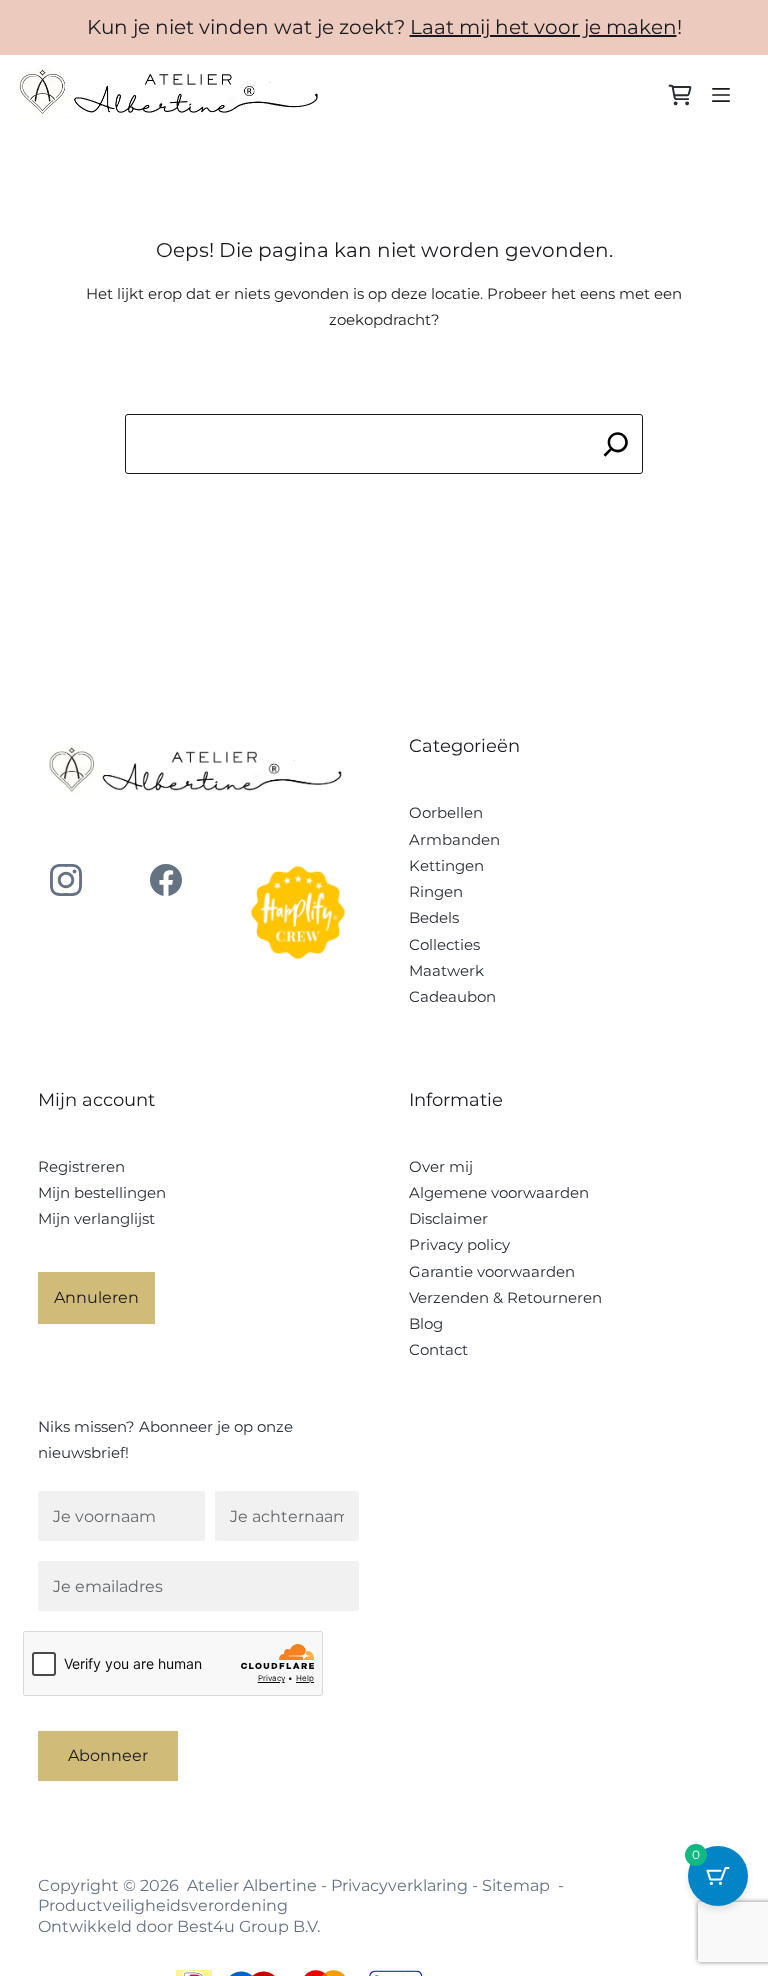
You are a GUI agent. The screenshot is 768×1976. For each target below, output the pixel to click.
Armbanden (454, 839)
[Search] (615, 444)
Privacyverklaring (399, 1885)
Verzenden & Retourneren (505, 1297)
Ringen (436, 891)
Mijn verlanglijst (96, 1218)
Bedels (434, 917)
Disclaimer (448, 1218)
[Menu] (721, 95)
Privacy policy (459, 1244)
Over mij (441, 1166)
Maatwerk (446, 970)
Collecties (444, 944)
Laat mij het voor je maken (543, 27)
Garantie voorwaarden (492, 1271)
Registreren (81, 1166)
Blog (426, 1323)
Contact (438, 1349)
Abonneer (108, 1755)
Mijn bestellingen (102, 1192)
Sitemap (516, 1885)
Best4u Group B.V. (248, 1926)
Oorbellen (446, 812)
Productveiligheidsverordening (163, 1905)
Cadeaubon (452, 996)
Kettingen (446, 865)
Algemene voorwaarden (499, 1192)
